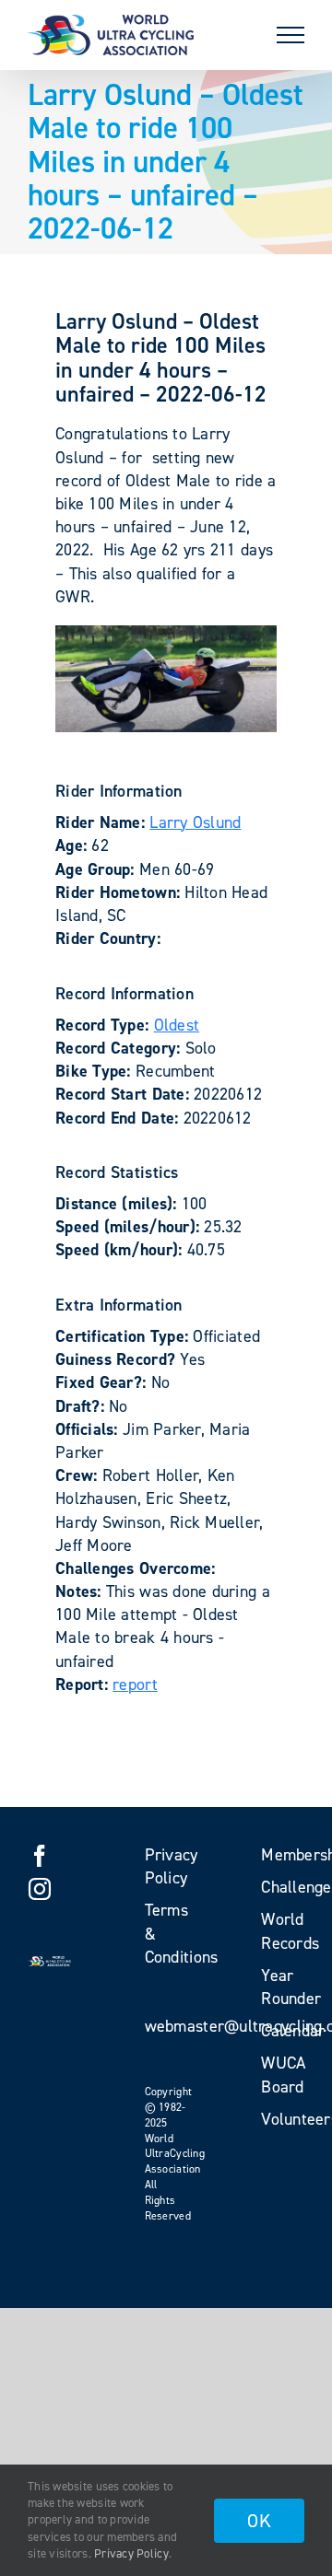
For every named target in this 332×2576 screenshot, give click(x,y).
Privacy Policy (131, 2553)
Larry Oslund (195, 822)
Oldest (177, 1025)
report (135, 1684)
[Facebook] (40, 1856)
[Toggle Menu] (290, 35)
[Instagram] (40, 1889)
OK (259, 2521)
